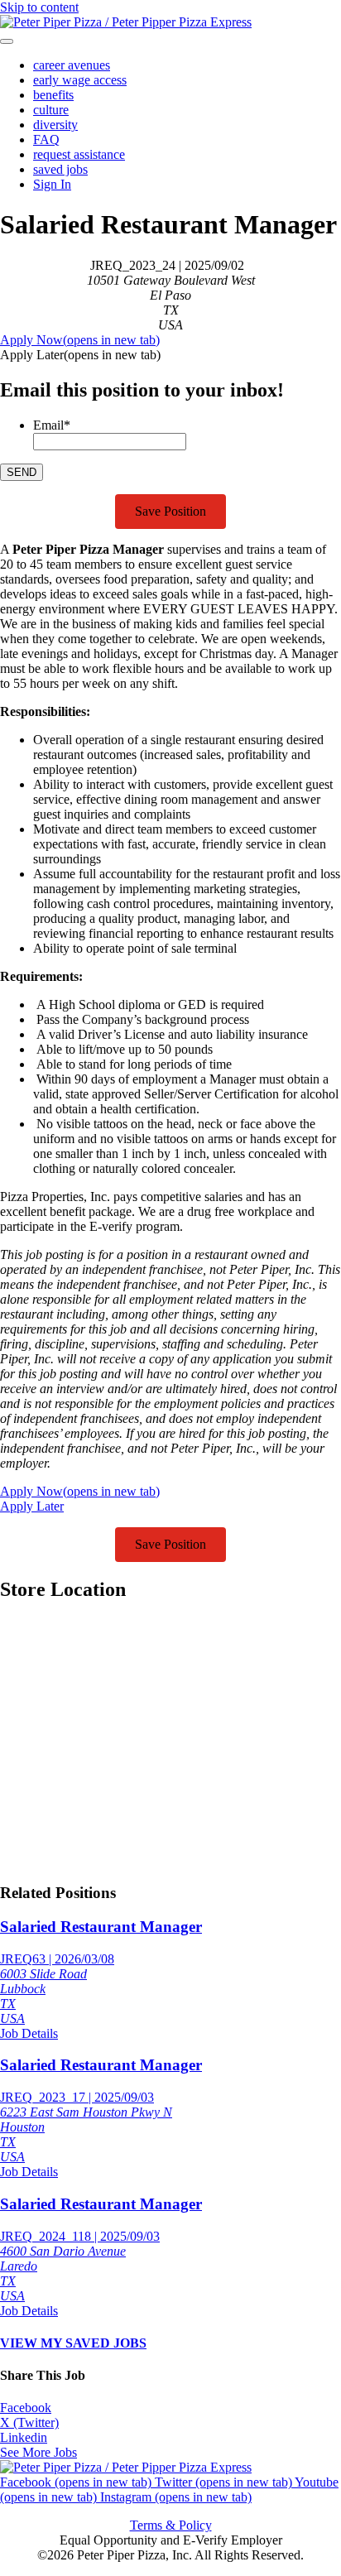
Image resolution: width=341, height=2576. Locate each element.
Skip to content (39, 7)
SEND (22, 472)
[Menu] (7, 41)
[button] (80, 355)
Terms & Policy (171, 2525)
